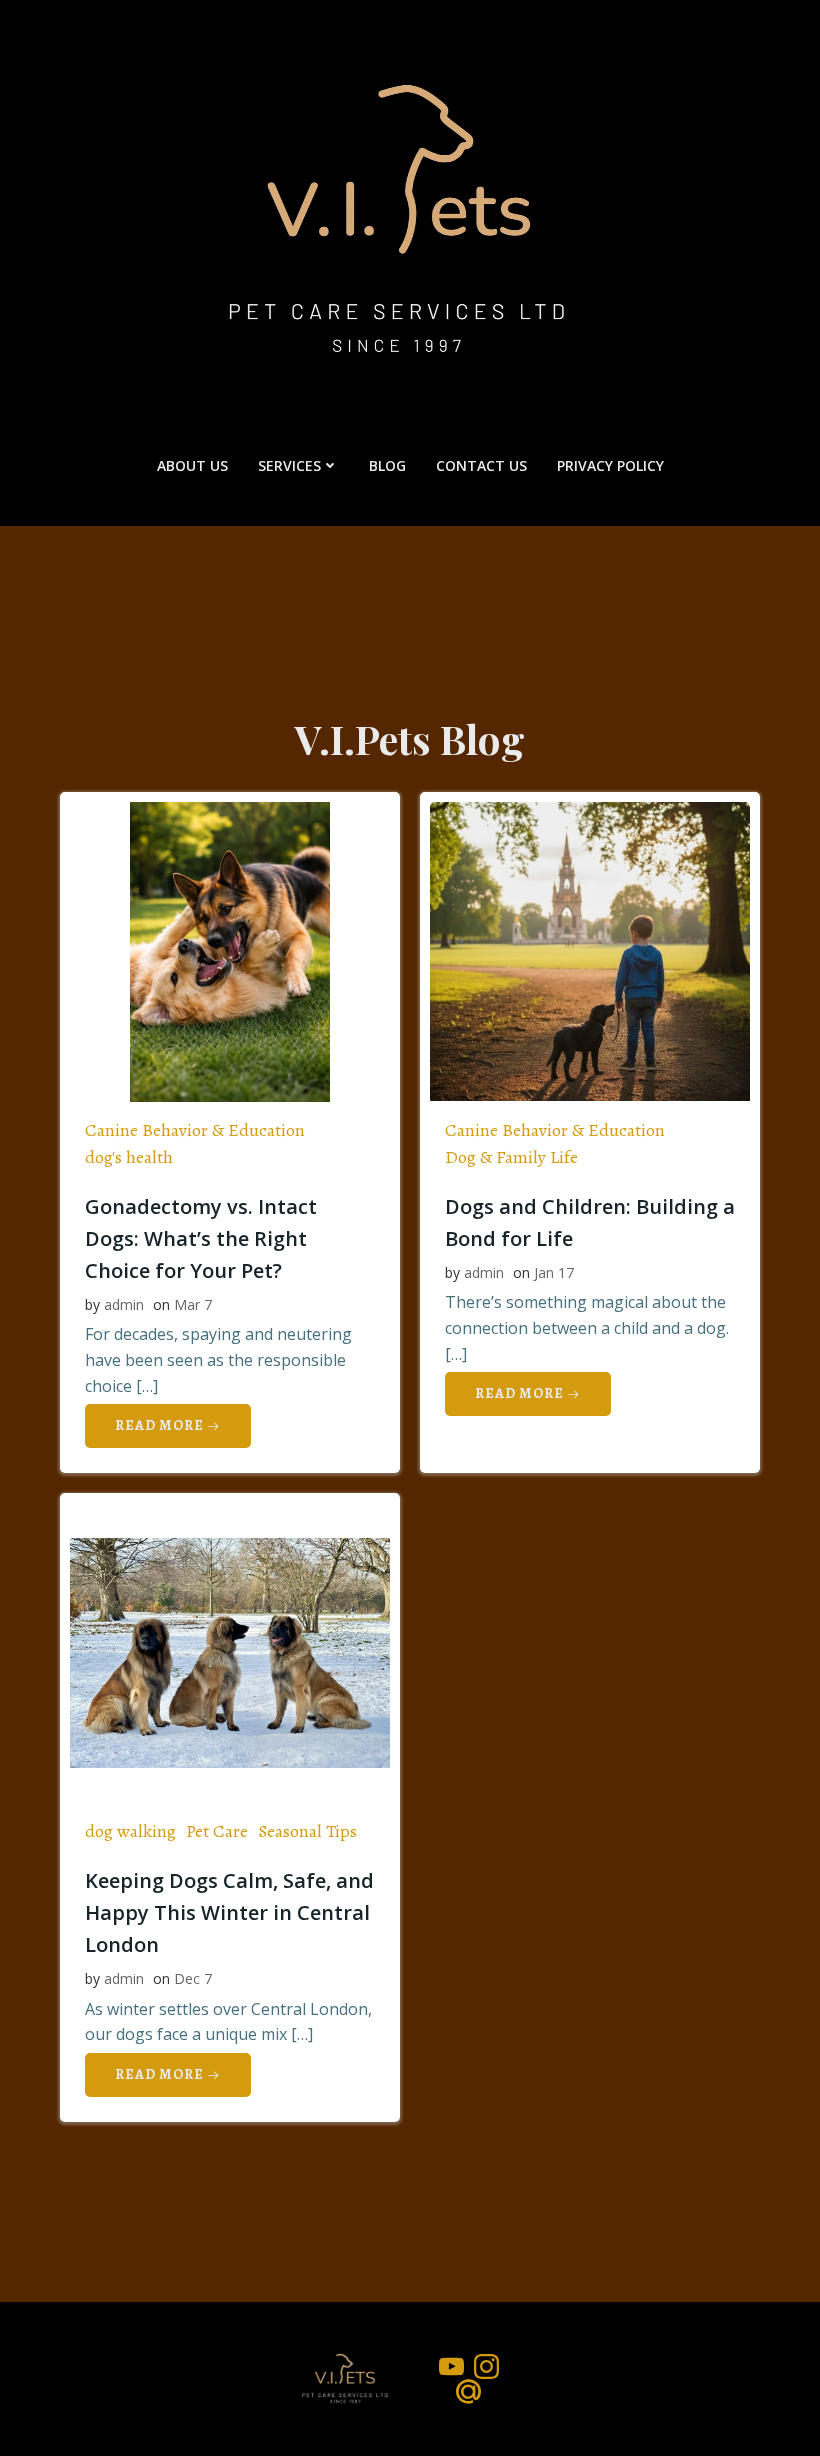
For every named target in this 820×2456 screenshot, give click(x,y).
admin (124, 1304)
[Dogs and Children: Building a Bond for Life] (590, 950)
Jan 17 (554, 1272)
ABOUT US (192, 465)
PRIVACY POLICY (610, 465)
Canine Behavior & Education (195, 1130)
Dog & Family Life (511, 1157)
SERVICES (289, 465)
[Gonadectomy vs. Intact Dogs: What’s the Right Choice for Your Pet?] (230, 950)
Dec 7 (193, 1978)
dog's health (129, 1157)
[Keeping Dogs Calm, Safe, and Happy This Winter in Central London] (230, 1651)
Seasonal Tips (307, 1831)
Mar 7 (193, 1304)
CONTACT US (481, 465)
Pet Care (217, 1831)
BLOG (387, 465)
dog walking (130, 1831)
